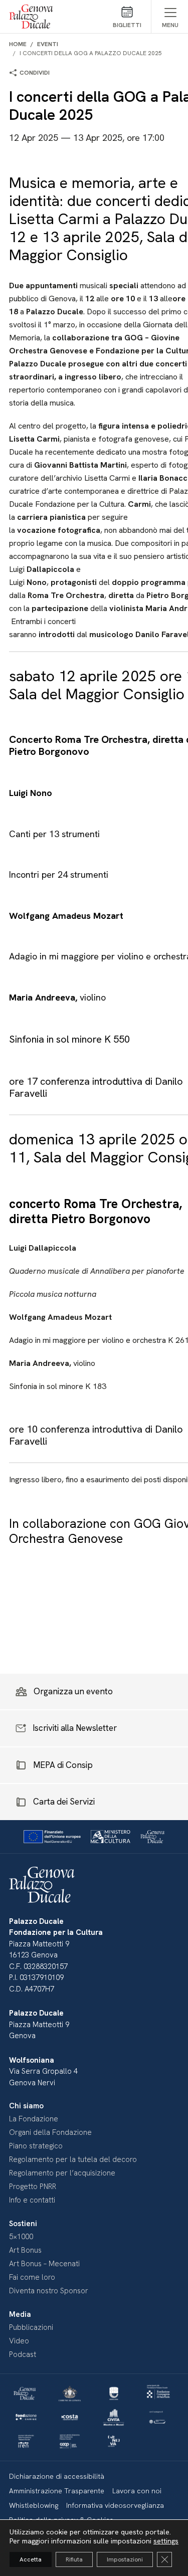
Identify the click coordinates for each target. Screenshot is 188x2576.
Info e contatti (32, 2200)
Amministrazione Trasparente (57, 2491)
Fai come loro (32, 2277)
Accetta (31, 2559)
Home (18, 44)
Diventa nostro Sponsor (49, 2291)
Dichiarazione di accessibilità (57, 2476)
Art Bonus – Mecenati (44, 2264)
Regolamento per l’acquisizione (62, 2173)
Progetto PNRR (33, 2187)
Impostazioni (125, 2559)
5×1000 (21, 2237)
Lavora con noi (137, 2491)
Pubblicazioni (31, 2327)
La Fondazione (34, 2119)
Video (19, 2341)
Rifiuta (74, 2559)
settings (166, 2541)
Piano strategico (36, 2146)
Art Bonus (25, 2250)
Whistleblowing (34, 2505)
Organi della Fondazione (50, 2132)
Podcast (23, 2354)
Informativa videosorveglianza (115, 2505)
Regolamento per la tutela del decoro (73, 2159)
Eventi (48, 44)
